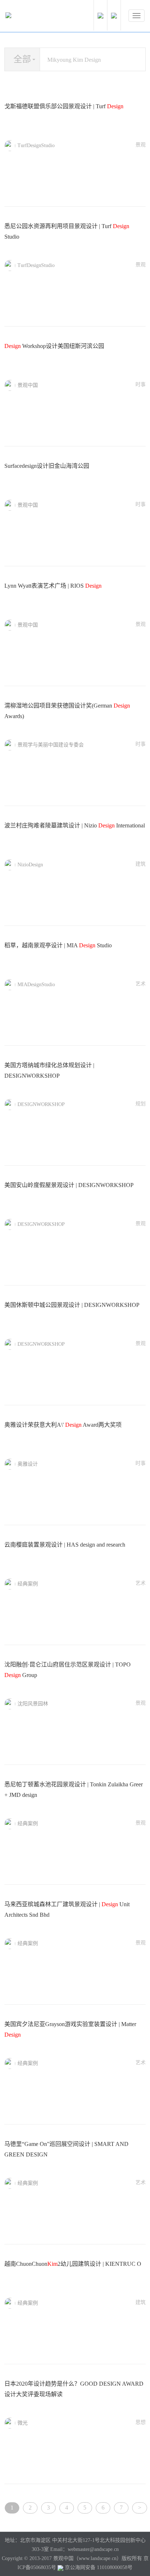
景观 (141, 145)
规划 (141, 1104)
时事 (141, 384)
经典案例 (28, 1584)
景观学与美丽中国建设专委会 (51, 745)
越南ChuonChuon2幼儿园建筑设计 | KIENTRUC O (73, 2264)
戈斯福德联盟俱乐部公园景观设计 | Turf (64, 106)
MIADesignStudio (36, 985)
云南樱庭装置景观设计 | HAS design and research (65, 1545)
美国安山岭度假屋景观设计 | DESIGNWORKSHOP (69, 1185)
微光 (23, 2423)
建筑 (141, 864)
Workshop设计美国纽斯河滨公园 (54, 346)
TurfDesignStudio (36, 145)
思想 (141, 2422)
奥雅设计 (28, 1464)
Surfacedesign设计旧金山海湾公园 (47, 466)
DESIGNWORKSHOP (41, 1104)
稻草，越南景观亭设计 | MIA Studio (58, 945)
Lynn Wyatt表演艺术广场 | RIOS (53, 586)
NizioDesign (30, 865)
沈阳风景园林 (33, 1704)
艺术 (141, 984)
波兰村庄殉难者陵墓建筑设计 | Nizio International (75, 825)
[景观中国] (31, 17)
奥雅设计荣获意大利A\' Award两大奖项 (63, 1425)
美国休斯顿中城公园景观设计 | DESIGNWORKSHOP (72, 1305)
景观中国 (28, 385)
